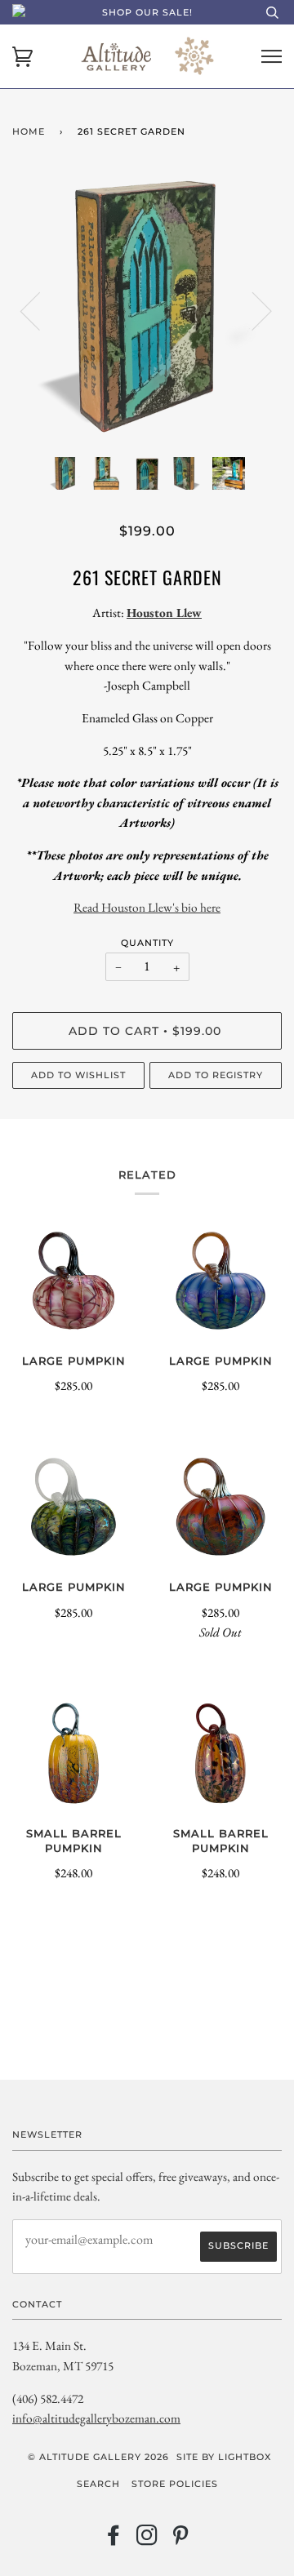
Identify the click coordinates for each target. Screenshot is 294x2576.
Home (29, 131)
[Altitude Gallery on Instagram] (147, 2540)
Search (98, 2484)
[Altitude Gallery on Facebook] (114, 2540)
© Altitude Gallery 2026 (98, 2457)
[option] (147, 310)
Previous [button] (40, 310)
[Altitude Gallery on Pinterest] (181, 2540)
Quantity (147, 943)
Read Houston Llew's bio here (147, 907)
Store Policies (175, 2484)
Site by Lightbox (224, 2457)
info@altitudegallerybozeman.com (96, 2418)
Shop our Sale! (147, 12)
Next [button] (252, 310)
